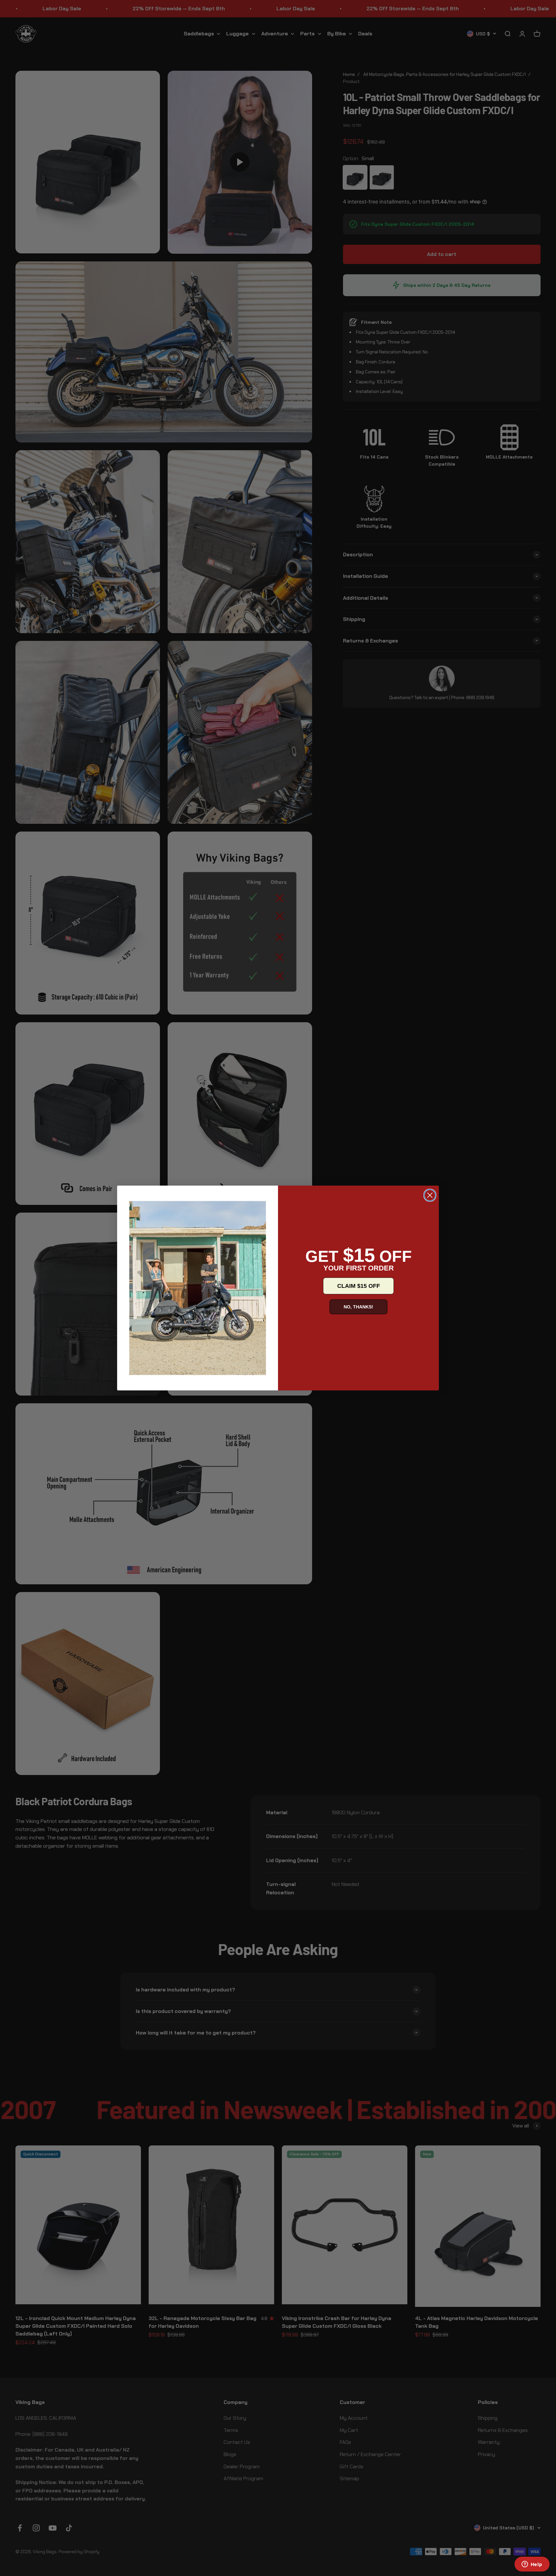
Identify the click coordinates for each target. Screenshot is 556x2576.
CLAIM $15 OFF (359, 1286)
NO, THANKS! (358, 1307)
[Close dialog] (430, 1195)
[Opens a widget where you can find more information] (532, 2565)
